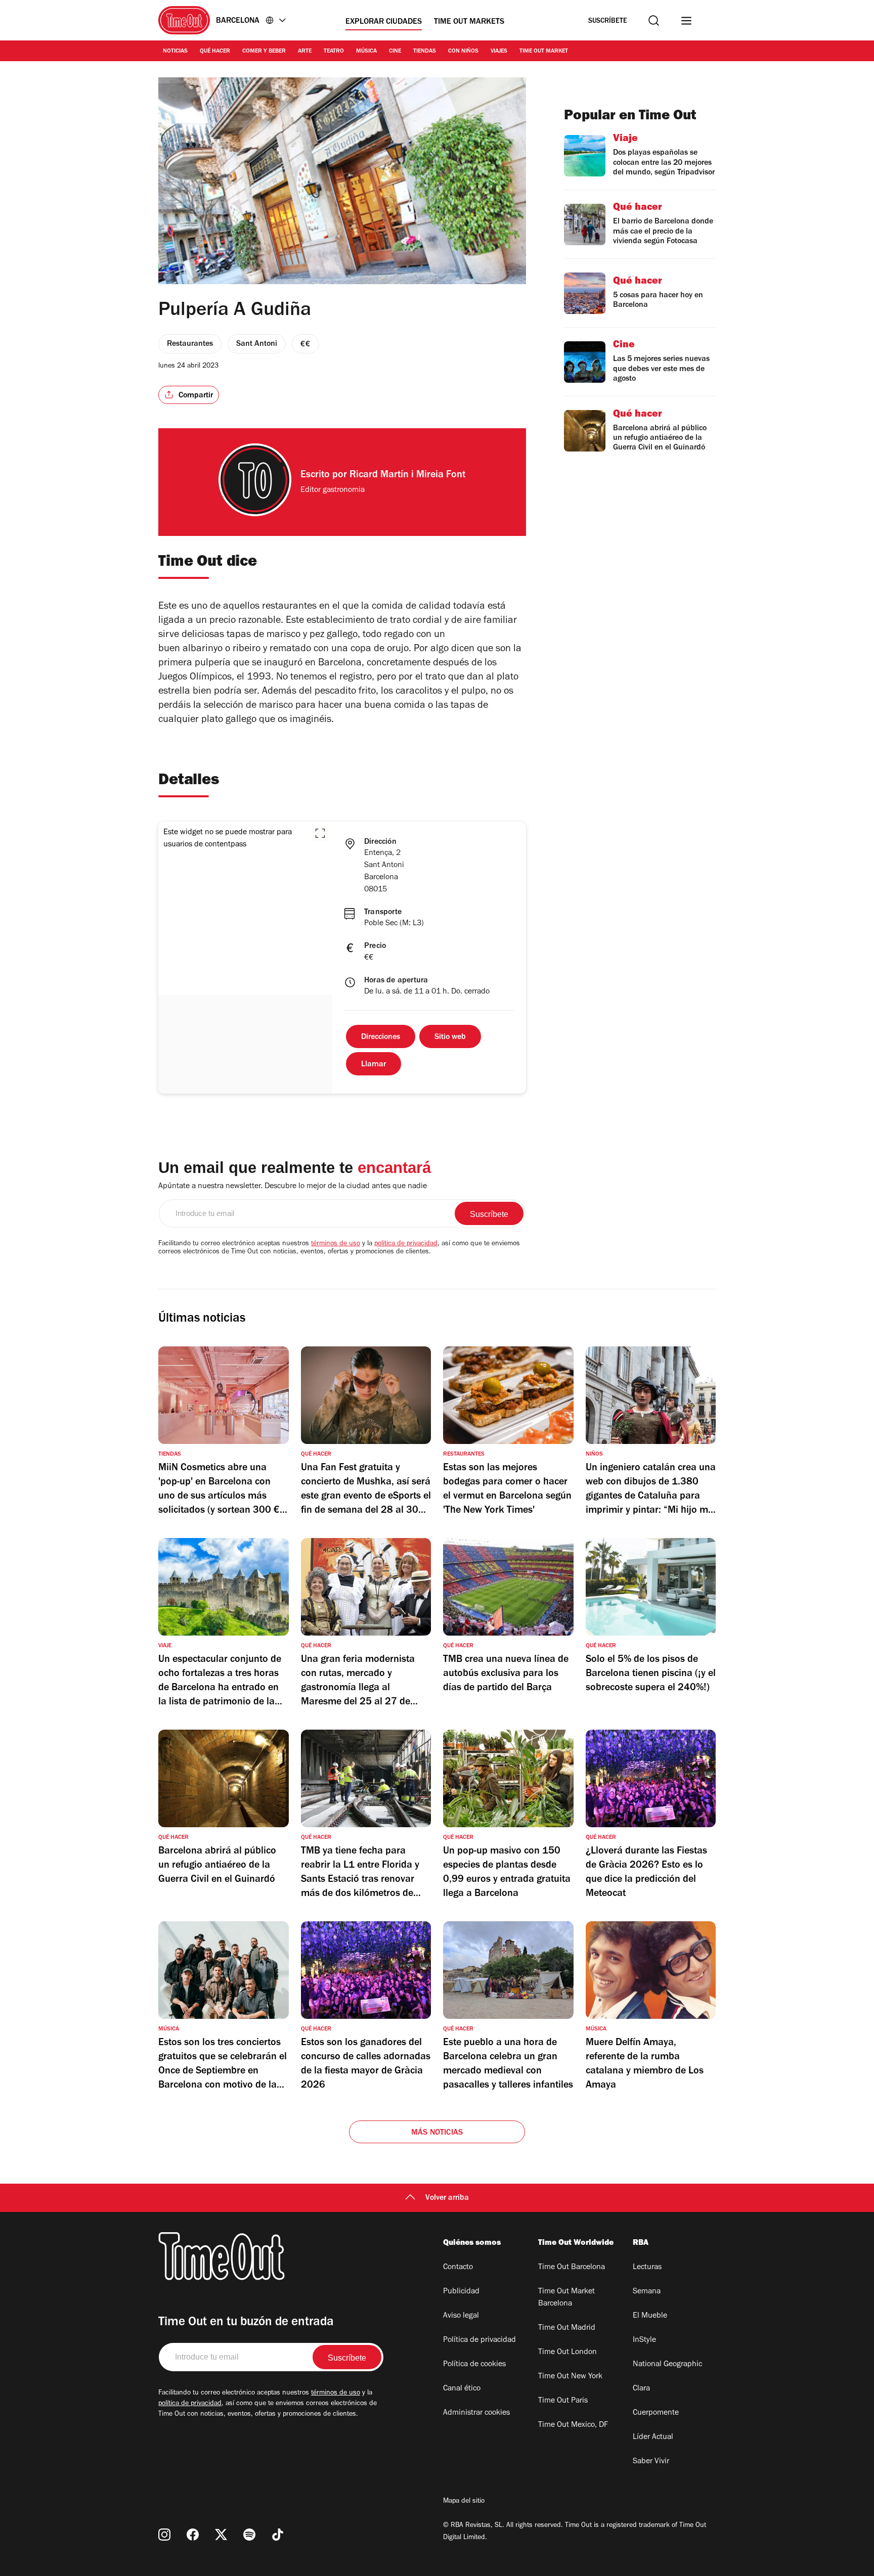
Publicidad (461, 2292)
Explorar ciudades (384, 22)
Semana (647, 2292)
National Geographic (667, 2365)
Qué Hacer (215, 52)
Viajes (499, 52)
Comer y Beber (264, 52)
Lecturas (647, 2268)
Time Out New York (570, 2377)
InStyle (644, 2340)
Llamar (374, 1065)
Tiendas (425, 52)
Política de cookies (474, 2365)
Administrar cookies (476, 2413)
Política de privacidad (479, 2340)
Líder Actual (653, 2437)
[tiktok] (278, 2535)
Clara (641, 2389)
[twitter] (221, 2535)
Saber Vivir (651, 2462)
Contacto (458, 2268)
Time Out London (567, 2353)
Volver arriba (447, 2198)
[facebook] (193, 2535)
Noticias (175, 52)
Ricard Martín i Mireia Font (407, 476)
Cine (395, 52)
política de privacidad (406, 1244)
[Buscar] (654, 20)
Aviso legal (461, 2316)
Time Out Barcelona (572, 2268)
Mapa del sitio (464, 2502)
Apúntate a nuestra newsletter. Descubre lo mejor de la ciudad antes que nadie (293, 1187)
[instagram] (164, 2535)
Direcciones (381, 1037)
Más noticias (437, 2133)
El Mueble (650, 2316)
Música (366, 52)
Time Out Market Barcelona (566, 2298)
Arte (305, 52)
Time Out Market (544, 52)
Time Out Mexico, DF (573, 2425)
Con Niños (463, 52)
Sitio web (450, 1037)
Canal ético (462, 2389)
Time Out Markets (469, 22)
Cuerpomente (656, 2413)
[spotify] (249, 2535)
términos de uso (336, 1244)
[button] (320, 833)
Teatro (334, 52)
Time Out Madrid (567, 2328)
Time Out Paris (563, 2401)
